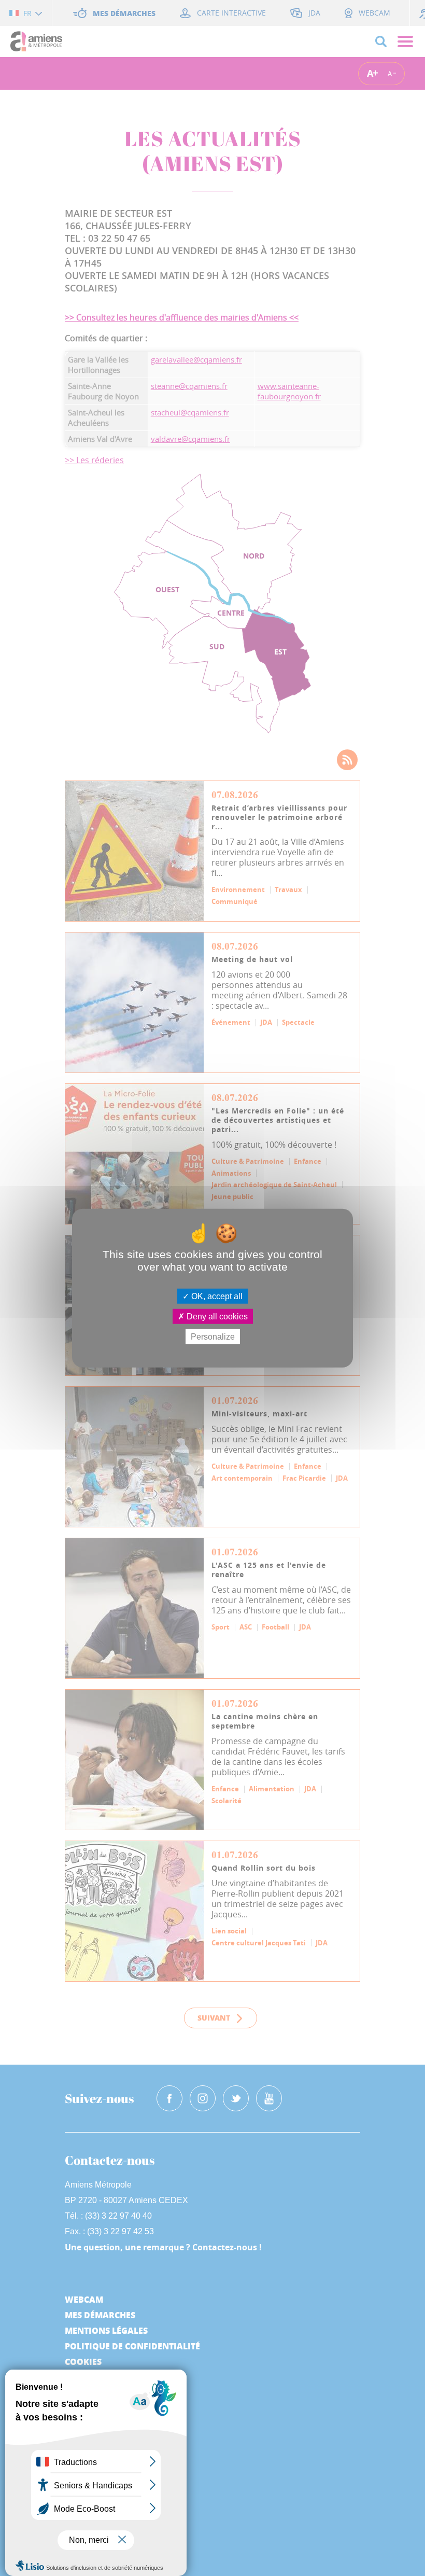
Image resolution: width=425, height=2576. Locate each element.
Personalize (213, 1337)
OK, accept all (216, 1296)
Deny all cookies (216, 1316)
